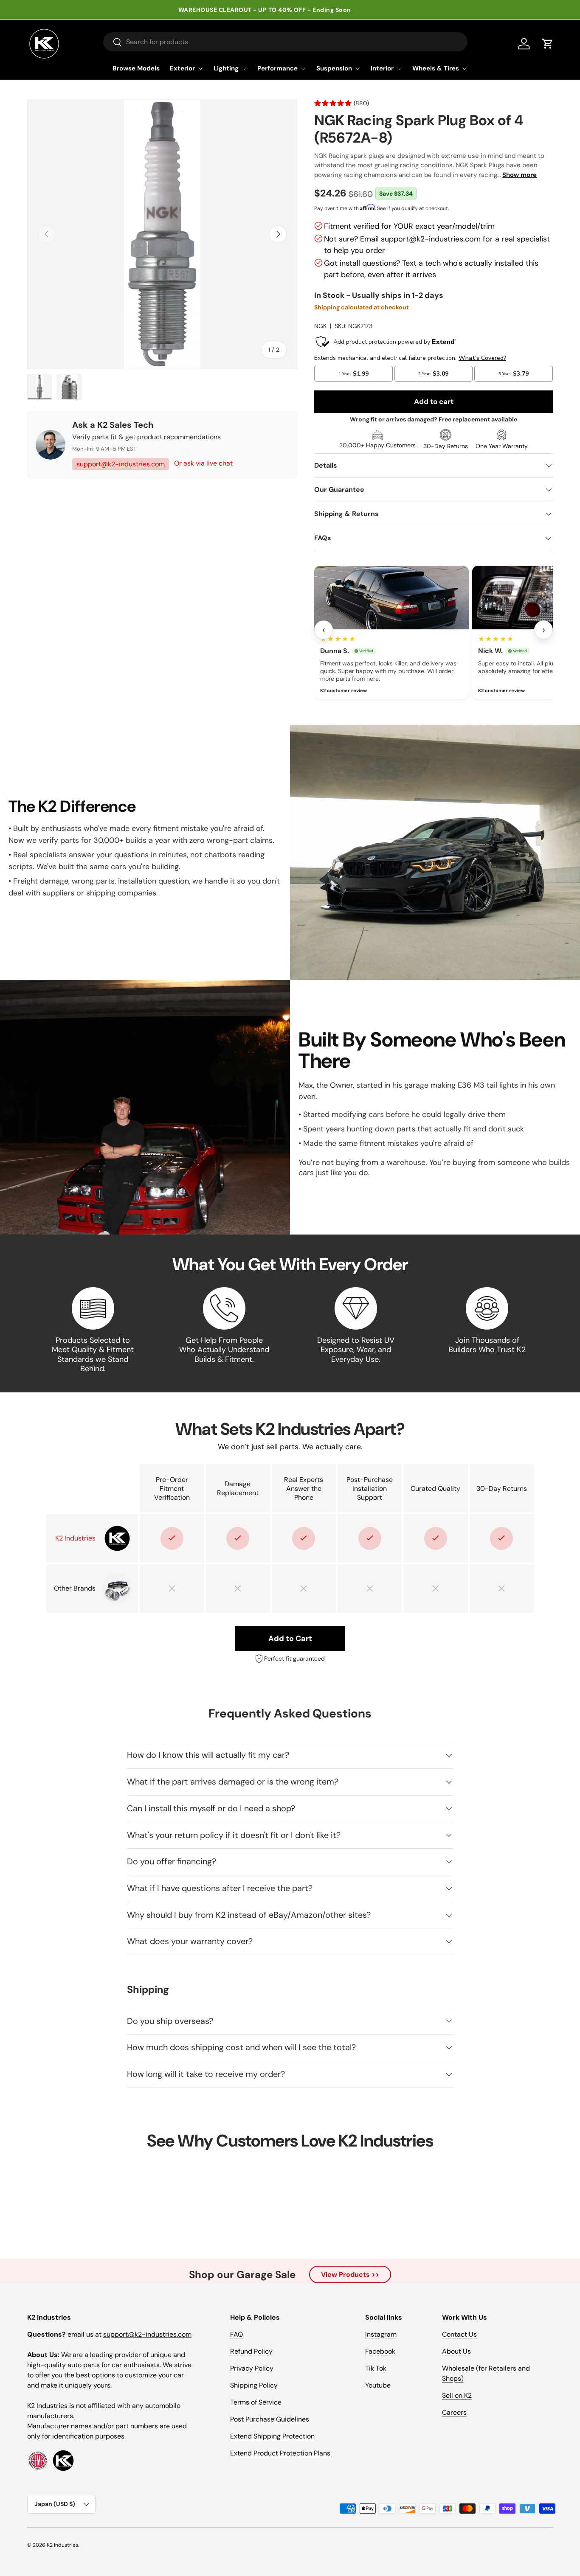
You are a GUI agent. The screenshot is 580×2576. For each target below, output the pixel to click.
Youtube (378, 2385)
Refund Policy (251, 2351)
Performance (277, 68)
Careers (454, 2412)
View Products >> (350, 2274)
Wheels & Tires (436, 68)
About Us (456, 2351)
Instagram (381, 2334)
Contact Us (459, 2334)
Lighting (226, 68)
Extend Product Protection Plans (280, 2453)
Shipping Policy (254, 2385)
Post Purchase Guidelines (270, 2419)
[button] (548, 44)
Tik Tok (376, 2368)
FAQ (237, 2334)
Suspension (334, 68)
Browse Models (136, 68)
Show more (519, 175)
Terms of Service (256, 2402)
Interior (382, 68)
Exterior (182, 68)
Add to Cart (290, 1639)
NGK (320, 326)
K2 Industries (62, 2545)
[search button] (113, 43)
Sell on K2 (457, 2395)
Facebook (380, 2351)
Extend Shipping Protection (272, 2436)
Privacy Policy (252, 2368)
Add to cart (434, 401)
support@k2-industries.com (121, 464)
